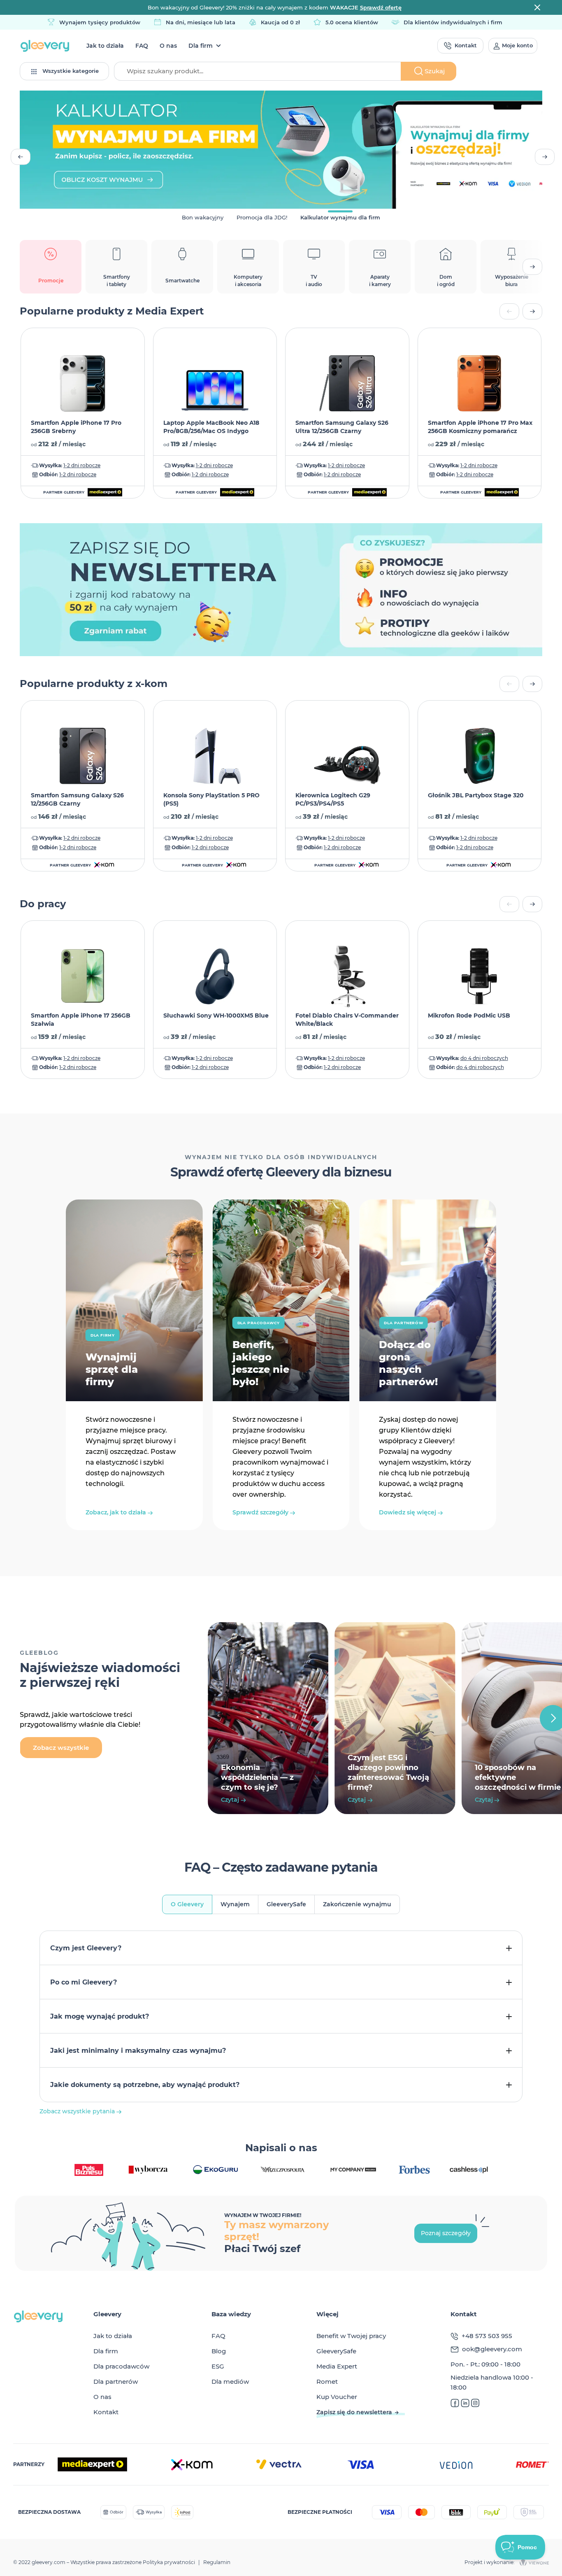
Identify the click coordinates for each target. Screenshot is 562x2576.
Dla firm (201, 46)
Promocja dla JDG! (262, 217)
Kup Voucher (337, 2397)
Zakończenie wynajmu (357, 1904)
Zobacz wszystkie (61, 1748)
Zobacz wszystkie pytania (78, 2111)
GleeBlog (39, 1653)
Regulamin (217, 2562)
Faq (142, 46)
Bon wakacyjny (203, 217)
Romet (327, 2382)
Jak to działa (105, 46)
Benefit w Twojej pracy (351, 2336)
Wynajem (235, 1904)
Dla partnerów (116, 2382)
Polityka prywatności (169, 2562)
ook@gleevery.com (492, 2349)
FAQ (218, 2336)
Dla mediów (230, 2382)
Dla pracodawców (121, 2366)
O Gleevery (187, 1904)
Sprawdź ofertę (381, 7)
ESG (218, 2366)
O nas (168, 46)
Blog (219, 2351)
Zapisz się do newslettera (354, 2412)
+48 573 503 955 (487, 2336)
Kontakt (106, 2412)
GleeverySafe (286, 1904)
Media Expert (337, 2366)
